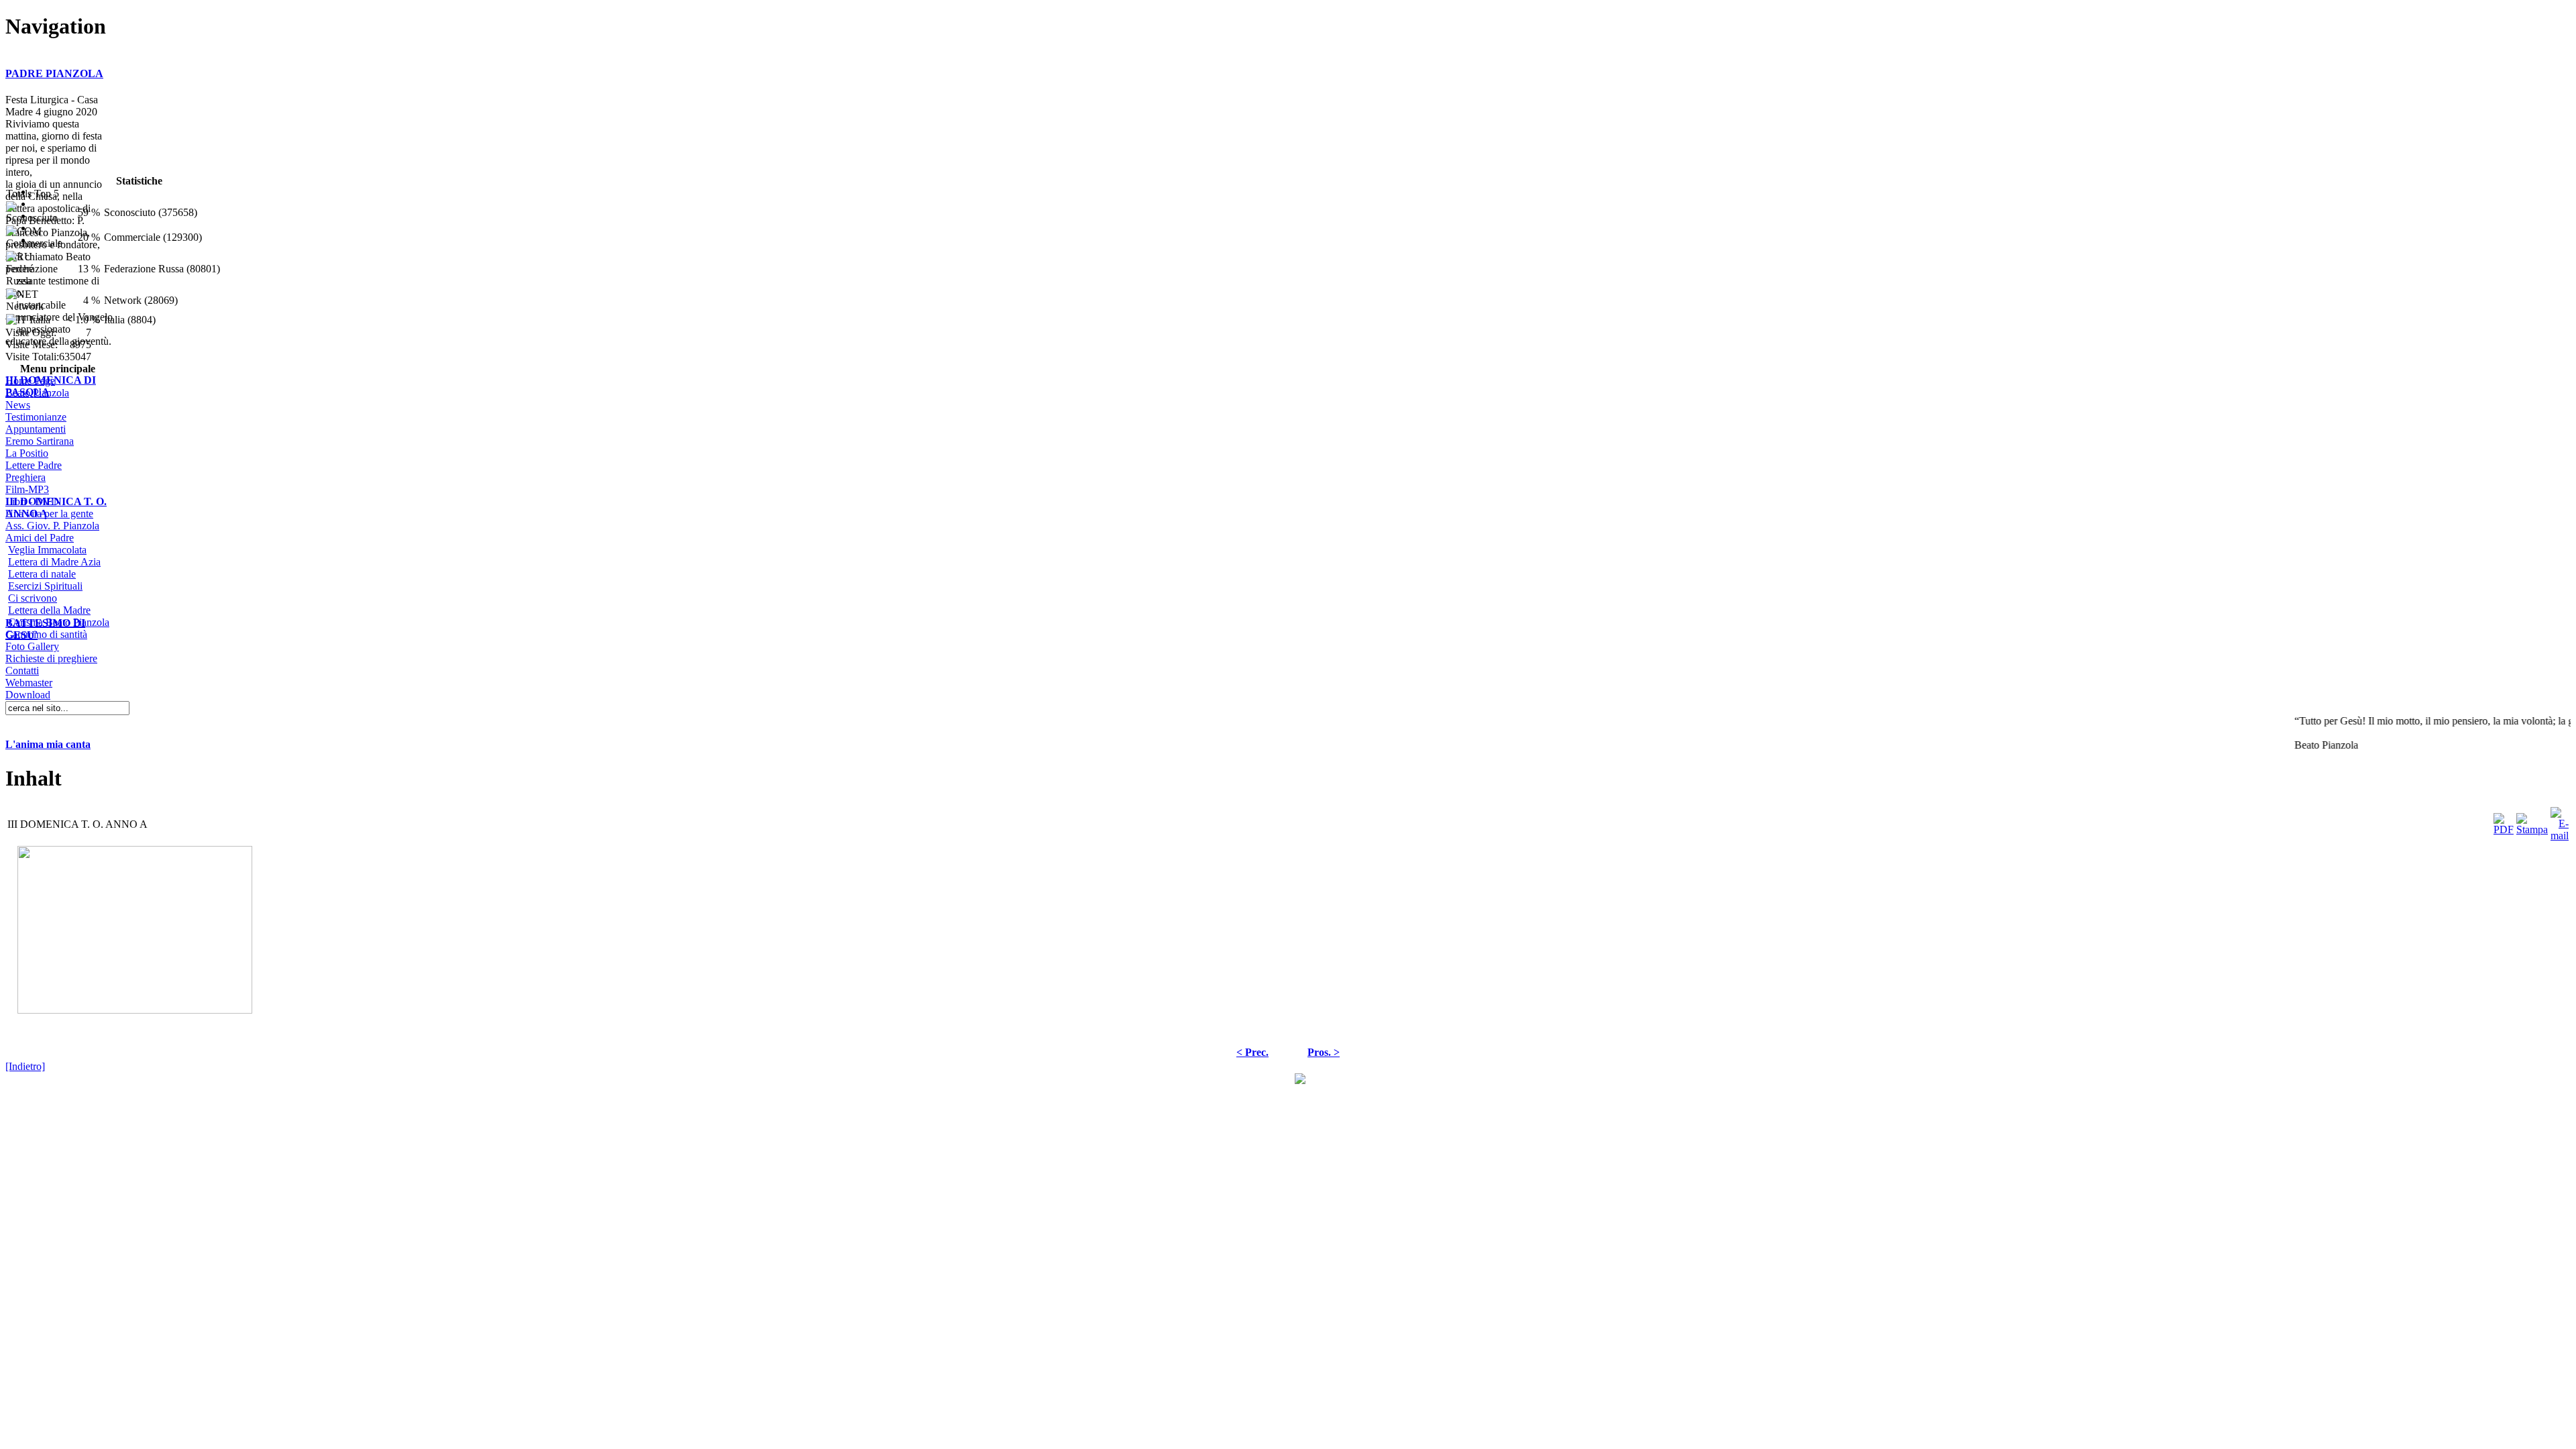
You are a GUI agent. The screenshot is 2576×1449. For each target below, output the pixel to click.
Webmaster (29, 683)
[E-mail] (2560, 821)
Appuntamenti (36, 429)
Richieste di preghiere (51, 658)
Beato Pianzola (37, 393)
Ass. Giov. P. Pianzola (52, 526)
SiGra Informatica (1254, 1078)
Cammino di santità (46, 634)
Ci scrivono (33, 598)
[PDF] (2504, 821)
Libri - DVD (32, 501)
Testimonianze (36, 417)
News (18, 405)
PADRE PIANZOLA (54, 73)
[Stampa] (2532, 821)
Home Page (30, 381)
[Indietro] (25, 1066)
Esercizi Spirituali (45, 586)
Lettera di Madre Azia (54, 562)
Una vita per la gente (49, 514)
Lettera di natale (42, 574)
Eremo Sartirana (40, 441)
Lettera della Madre (49, 610)
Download (28, 695)
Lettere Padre (34, 465)
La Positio (27, 453)
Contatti (22, 670)
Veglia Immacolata (47, 550)
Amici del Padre (40, 538)
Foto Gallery (32, 646)
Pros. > (1324, 1052)
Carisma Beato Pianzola (59, 622)
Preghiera (25, 477)
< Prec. (1252, 1052)
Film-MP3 (27, 489)
